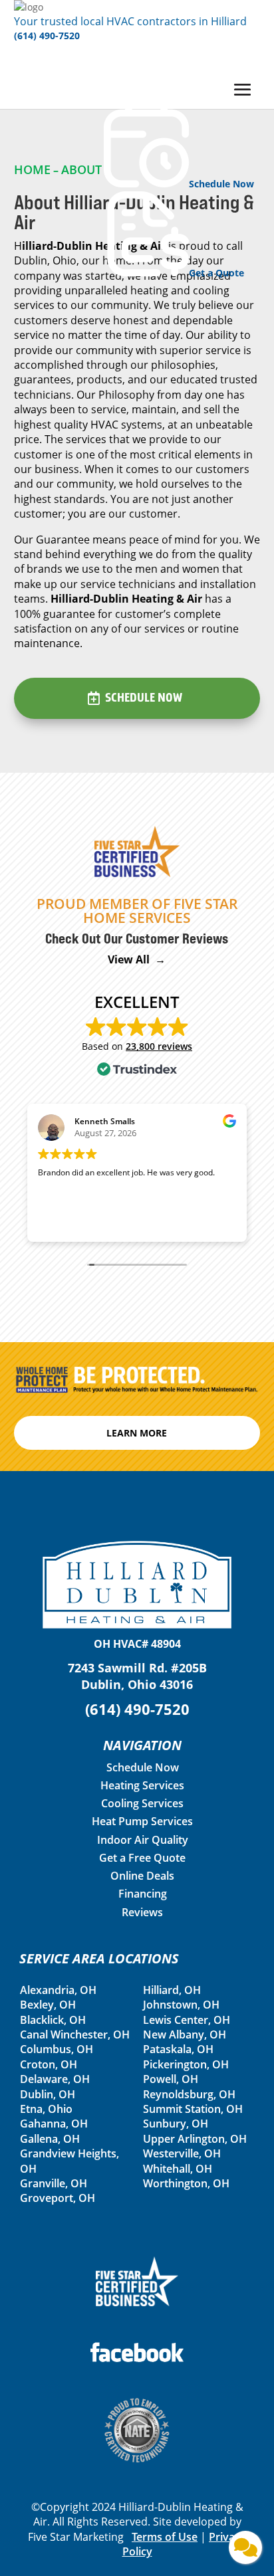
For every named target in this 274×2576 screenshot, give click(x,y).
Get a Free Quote (142, 1858)
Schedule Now (144, 698)
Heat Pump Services (142, 1821)
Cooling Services (142, 1803)
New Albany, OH (185, 2034)
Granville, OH (54, 2183)
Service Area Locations (99, 1958)
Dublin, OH (48, 2094)
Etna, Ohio (46, 2109)
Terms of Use (165, 2537)
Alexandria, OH (58, 1990)
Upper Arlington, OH (195, 2139)
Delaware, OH (55, 2079)
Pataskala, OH (178, 2049)
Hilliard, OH (172, 1990)
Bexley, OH (48, 2005)
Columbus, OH (57, 2049)
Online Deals (142, 1876)
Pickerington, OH (186, 2064)
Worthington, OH (186, 2183)
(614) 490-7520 (47, 36)
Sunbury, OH (176, 2124)
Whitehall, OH (178, 2169)
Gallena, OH (50, 2139)
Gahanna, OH (54, 2124)
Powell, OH (171, 2079)
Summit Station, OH (193, 2109)
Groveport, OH (58, 2198)
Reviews (142, 1912)
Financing (143, 1894)
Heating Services (142, 1785)
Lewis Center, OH (187, 2020)
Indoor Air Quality (143, 1840)
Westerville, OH (182, 2153)
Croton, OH (49, 2064)
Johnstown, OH (181, 2005)
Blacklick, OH (53, 2020)
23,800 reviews (159, 1046)
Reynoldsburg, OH (189, 2094)
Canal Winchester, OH (75, 2034)
